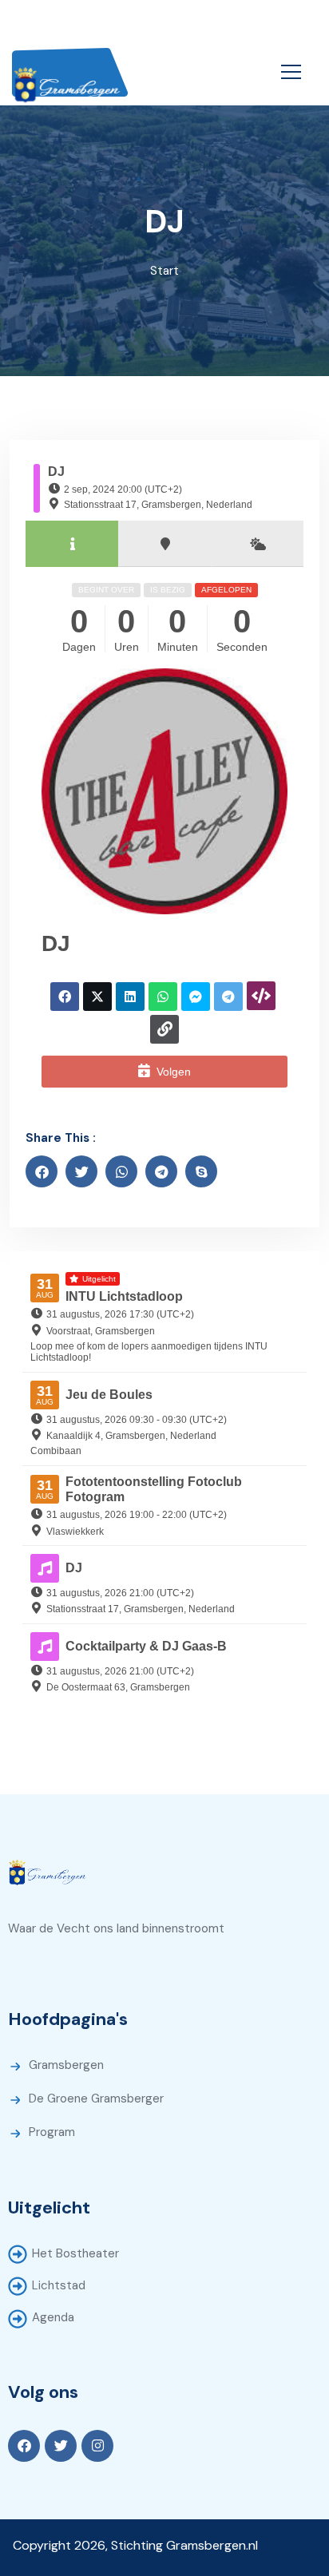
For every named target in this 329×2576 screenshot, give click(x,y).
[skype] (201, 1171)
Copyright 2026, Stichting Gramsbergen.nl (135, 2545)
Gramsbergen (66, 2065)
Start (164, 271)
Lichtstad (59, 2285)
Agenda (53, 2317)
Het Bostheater (75, 2253)
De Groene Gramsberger (96, 2098)
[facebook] (42, 1171)
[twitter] (81, 1171)
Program (52, 2132)
